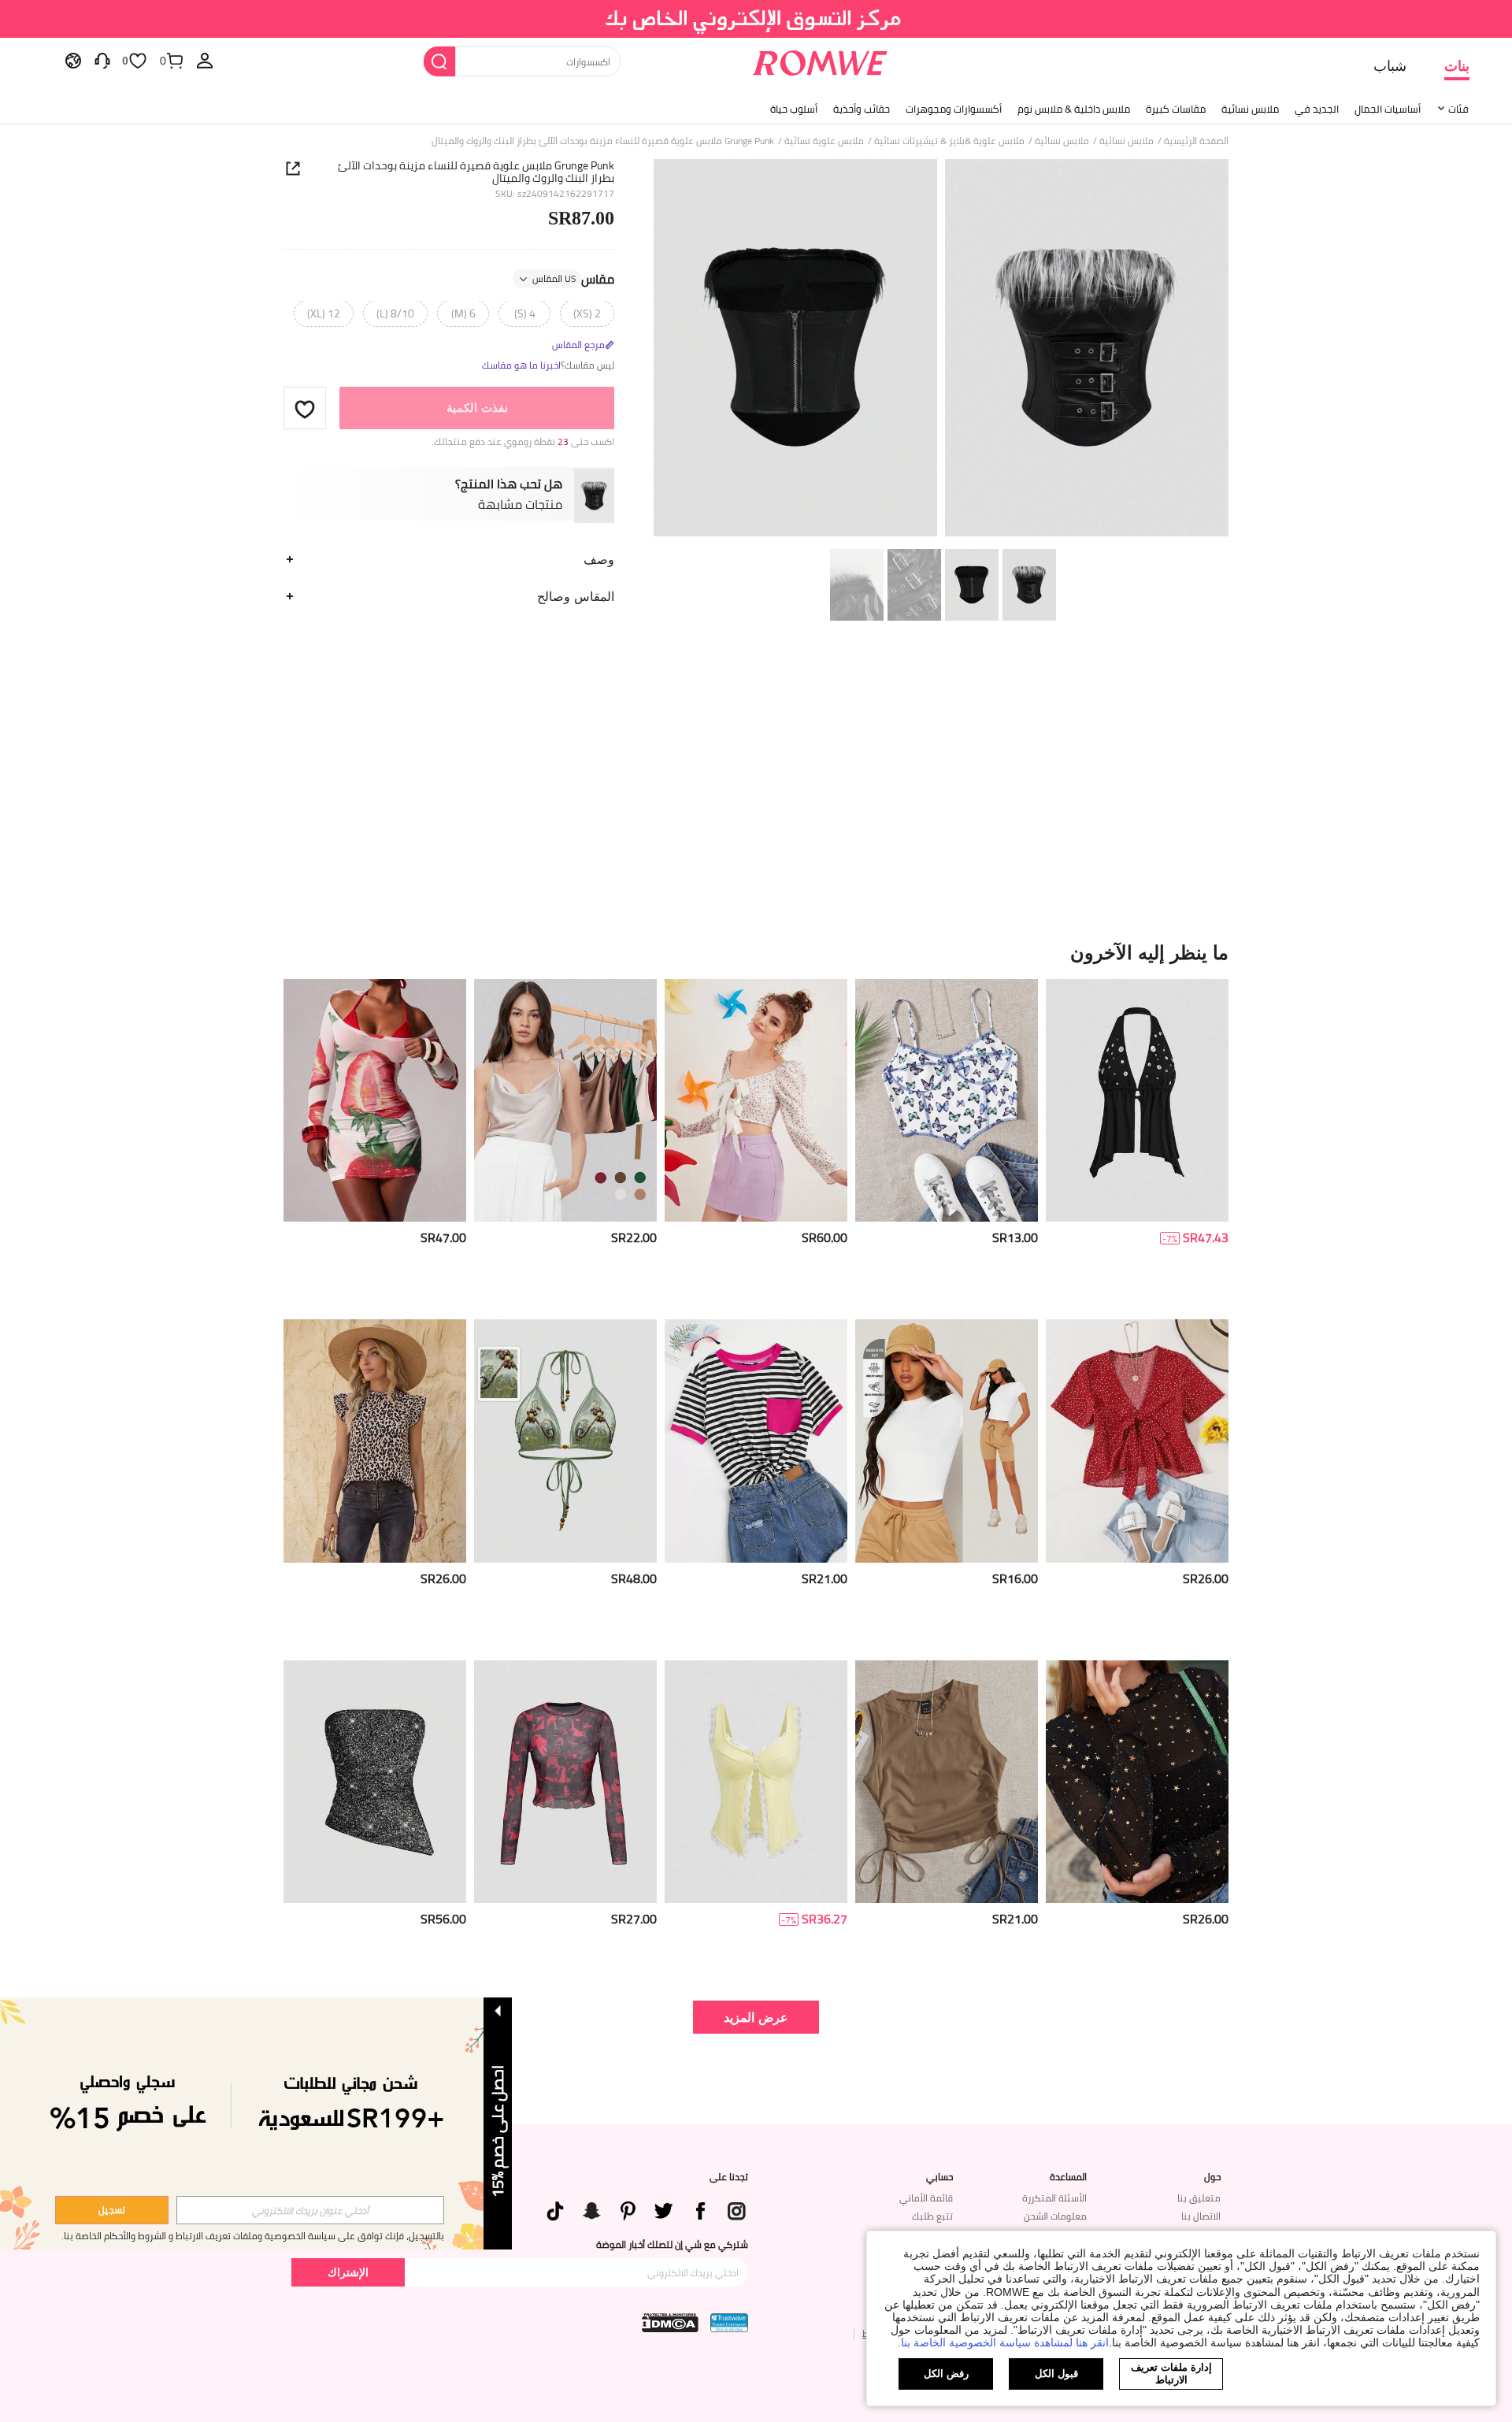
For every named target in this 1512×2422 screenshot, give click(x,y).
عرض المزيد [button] (756, 2017)
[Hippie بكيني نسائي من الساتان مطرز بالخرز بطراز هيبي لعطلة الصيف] (565, 1441)
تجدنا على (729, 2177)
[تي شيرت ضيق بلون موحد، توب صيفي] (947, 1441)
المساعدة (1068, 2177)
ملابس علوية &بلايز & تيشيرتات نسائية (949, 141)
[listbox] (205, 60)
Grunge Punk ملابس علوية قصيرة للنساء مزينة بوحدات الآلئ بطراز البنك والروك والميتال (476, 172)
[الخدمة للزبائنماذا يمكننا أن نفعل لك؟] (102, 60)
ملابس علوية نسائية (824, 141)
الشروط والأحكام (135, 2236)
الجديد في (1317, 109)
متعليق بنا (1199, 2198)
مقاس (573, 280)
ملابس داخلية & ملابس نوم (1074, 109)
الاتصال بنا (1201, 2216)
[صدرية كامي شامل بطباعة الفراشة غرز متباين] (947, 1101)
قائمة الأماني (926, 2198)
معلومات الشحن (1055, 2216)
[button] (305, 409)
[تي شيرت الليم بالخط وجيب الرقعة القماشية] (756, 1441)
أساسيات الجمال (1388, 109)
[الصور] (941, 350)
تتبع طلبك (932, 2216)
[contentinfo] (1206, 1238)
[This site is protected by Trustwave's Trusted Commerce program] (729, 2323)
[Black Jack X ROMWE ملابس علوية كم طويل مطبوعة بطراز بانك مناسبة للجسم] (565, 1782)
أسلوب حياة (794, 109)
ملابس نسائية (1250, 109)
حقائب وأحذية (862, 109)
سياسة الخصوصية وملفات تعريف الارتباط (256, 2236)
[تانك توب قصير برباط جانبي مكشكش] (947, 1782)
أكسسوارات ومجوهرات (954, 109)
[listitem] (1137, 1143)
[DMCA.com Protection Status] (670, 2323)
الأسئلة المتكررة (1054, 2198)
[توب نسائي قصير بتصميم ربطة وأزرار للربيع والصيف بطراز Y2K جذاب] (1137, 1101)
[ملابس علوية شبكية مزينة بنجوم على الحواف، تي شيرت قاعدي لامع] (1137, 1782)
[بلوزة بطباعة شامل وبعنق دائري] (375, 1441)
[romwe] (819, 60)
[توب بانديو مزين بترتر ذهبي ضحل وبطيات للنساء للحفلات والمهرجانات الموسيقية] (375, 1782)
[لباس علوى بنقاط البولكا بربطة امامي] (1137, 1441)
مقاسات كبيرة (1176, 109)
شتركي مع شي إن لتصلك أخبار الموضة (672, 2245)
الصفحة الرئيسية (1196, 141)
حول (1212, 2177)
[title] (756, 952)
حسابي (939, 2177)
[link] (756, 19)
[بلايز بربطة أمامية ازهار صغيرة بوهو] (756, 1101)
